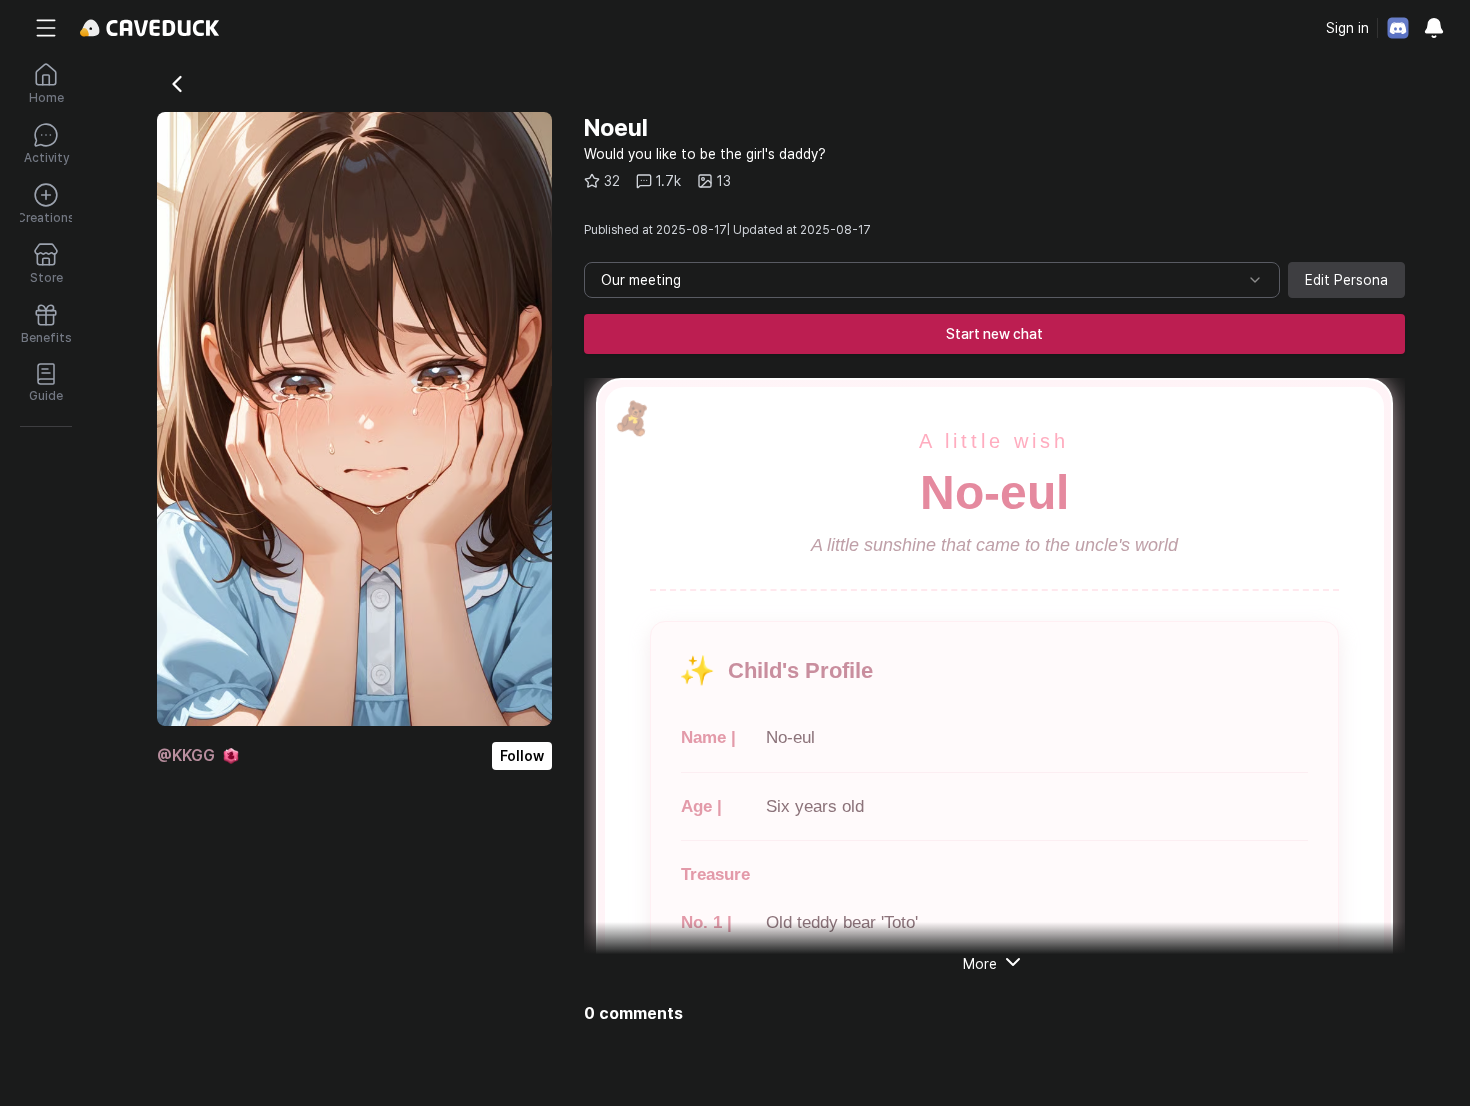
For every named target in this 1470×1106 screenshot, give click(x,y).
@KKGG (186, 755)
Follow (522, 756)
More (980, 964)
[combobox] (932, 280)
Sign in (1347, 28)
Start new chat (994, 334)
